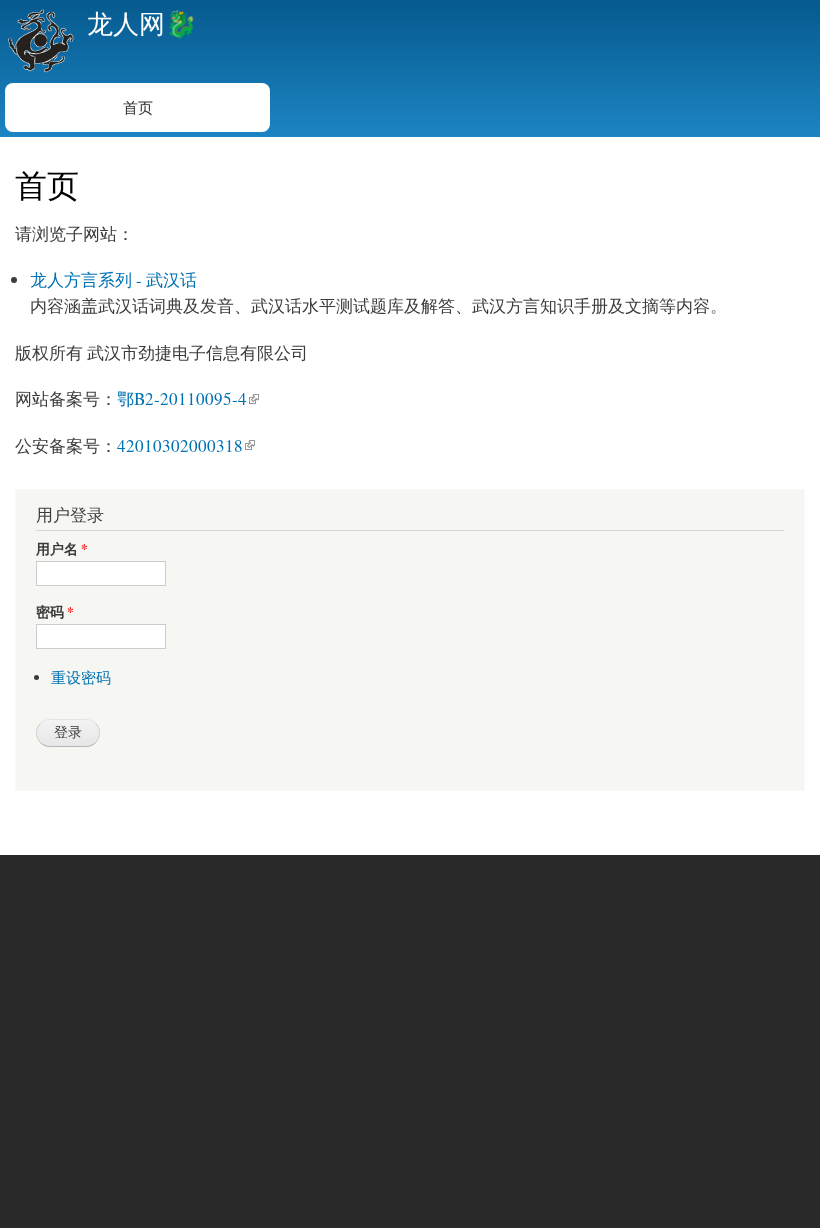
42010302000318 (180, 445)
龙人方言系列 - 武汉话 (113, 279)
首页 (138, 106)
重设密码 (81, 677)
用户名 (62, 549)
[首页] (38, 41)
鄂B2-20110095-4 (182, 398)
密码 (55, 612)
